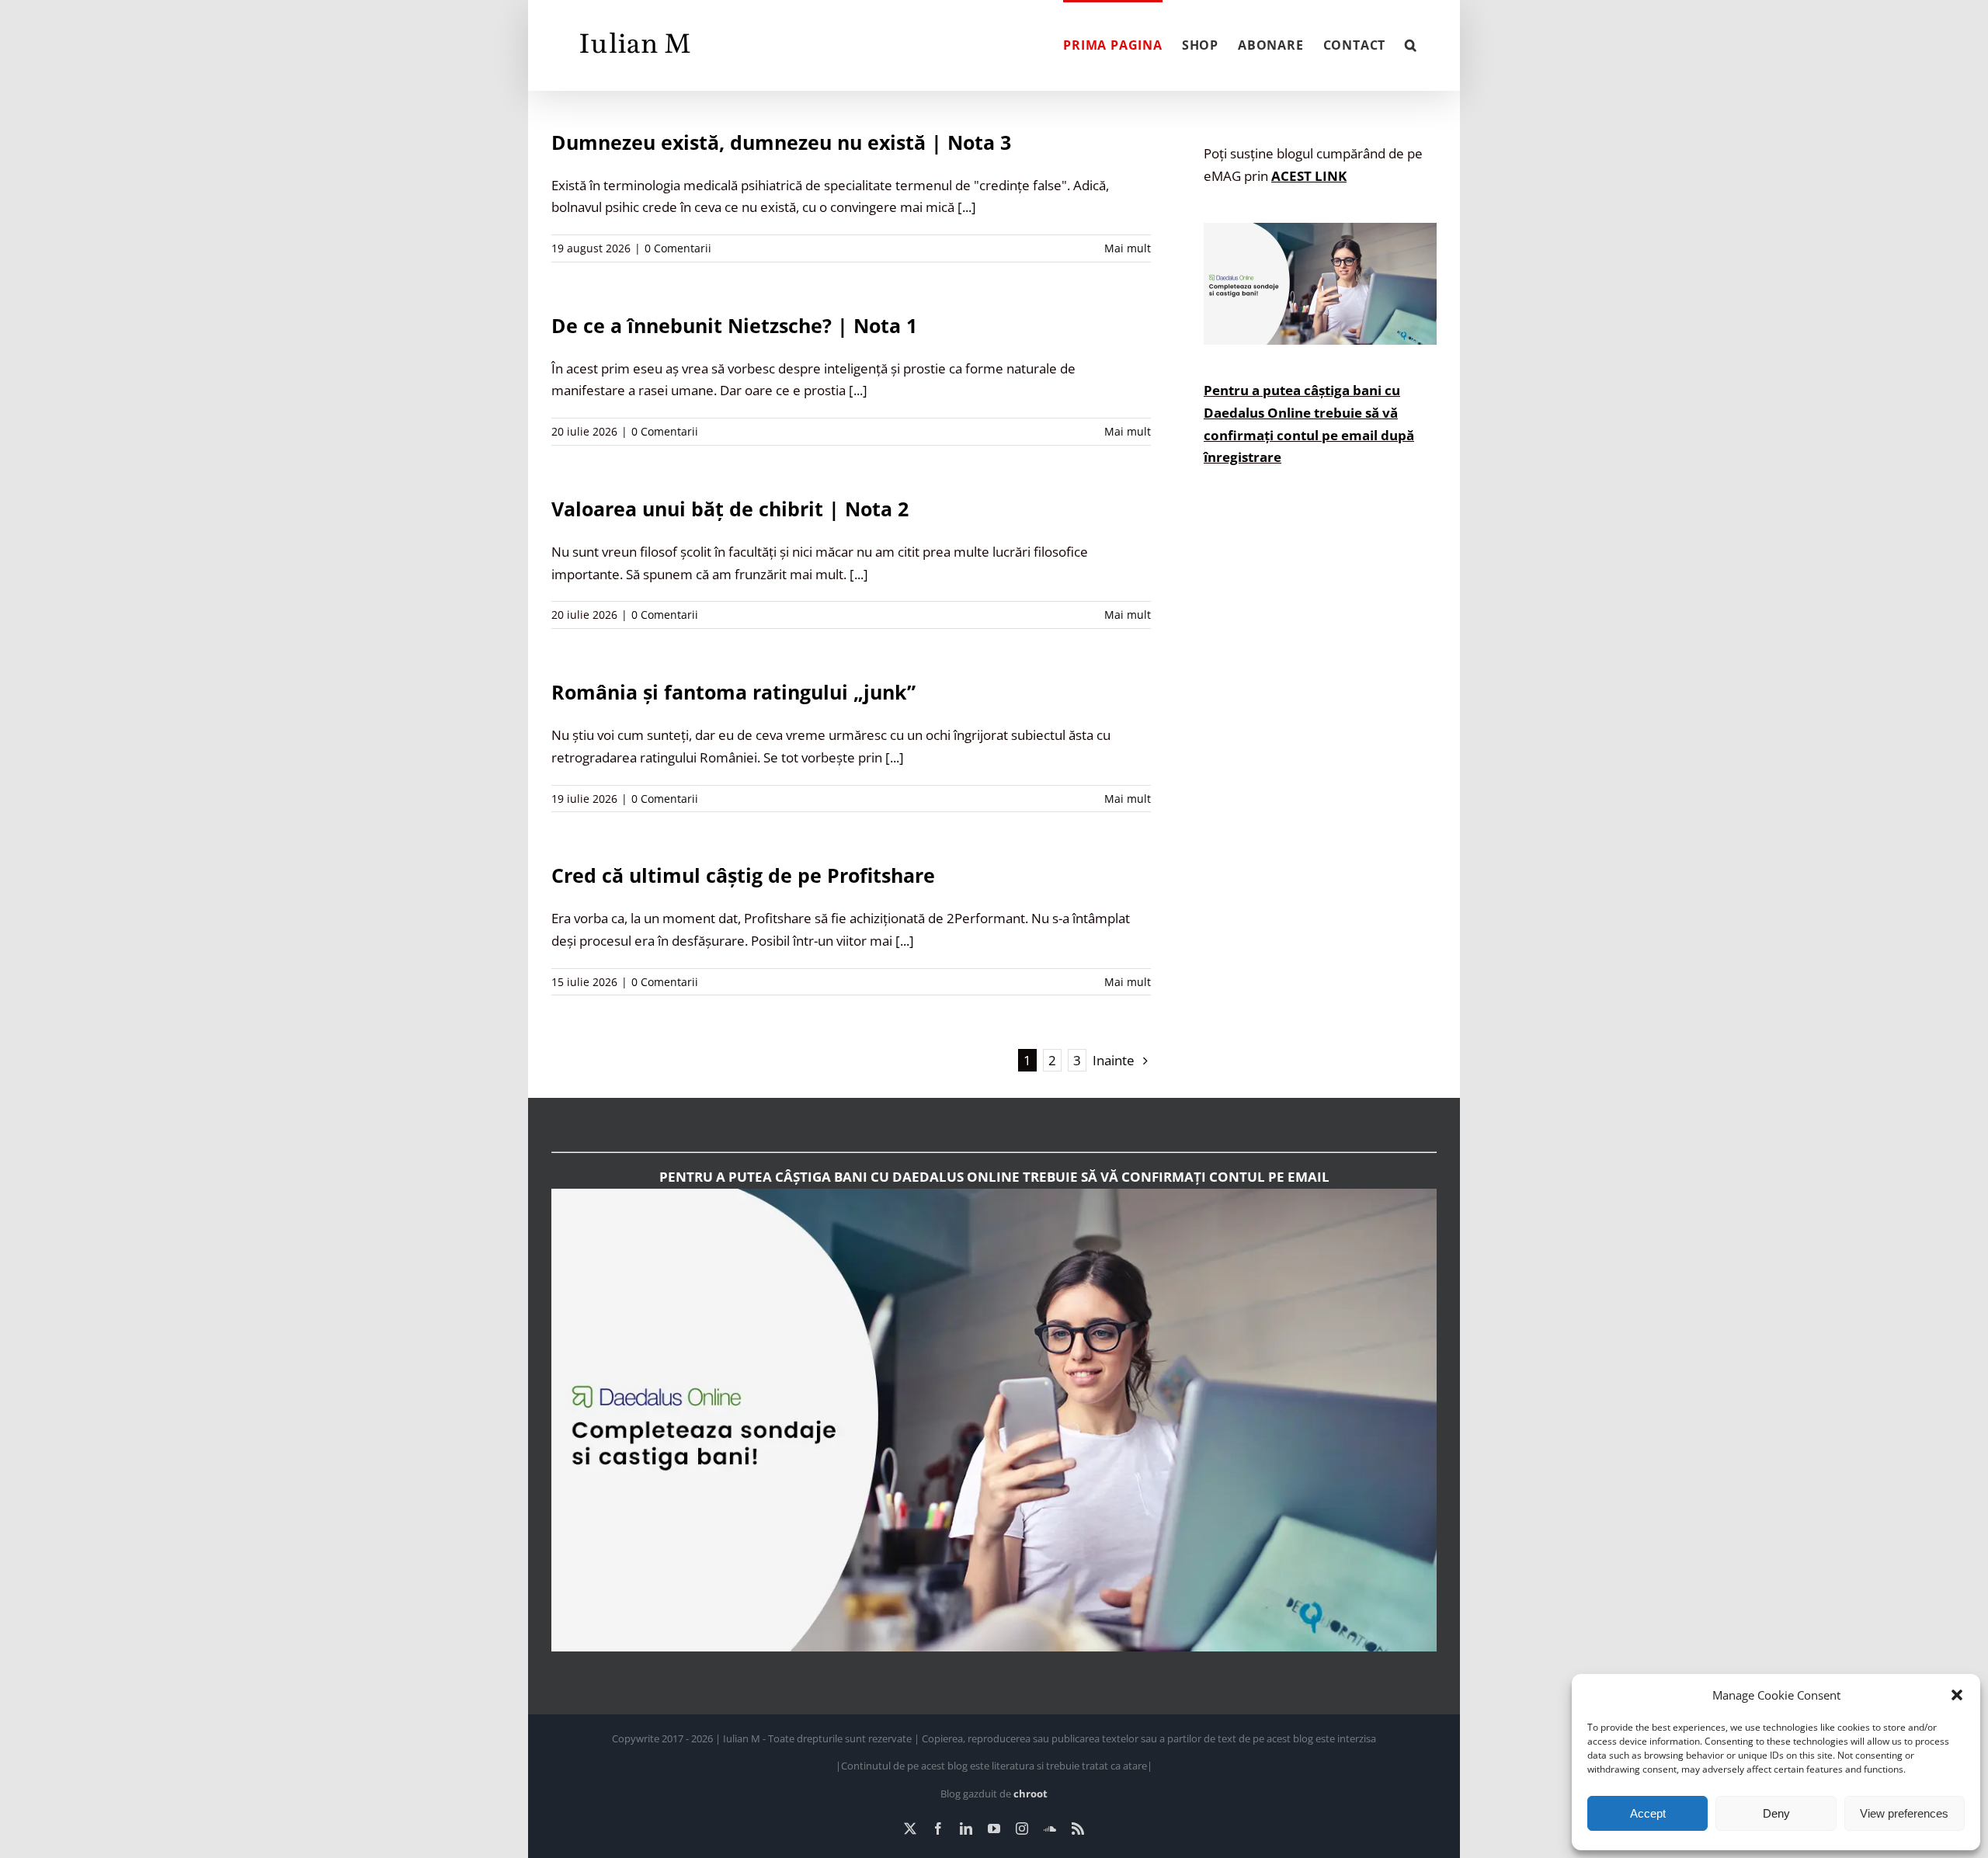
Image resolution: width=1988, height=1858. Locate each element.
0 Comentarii (678, 248)
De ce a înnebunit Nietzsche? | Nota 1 (734, 325)
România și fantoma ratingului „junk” (733, 692)
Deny (1776, 1813)
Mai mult (1128, 248)
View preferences (1904, 1813)
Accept (1648, 1813)
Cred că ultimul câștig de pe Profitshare (743, 875)
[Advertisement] (1320, 782)
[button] (1957, 1695)
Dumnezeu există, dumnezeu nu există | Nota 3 (781, 142)
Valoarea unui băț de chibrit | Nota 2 (730, 509)
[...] (967, 207)
